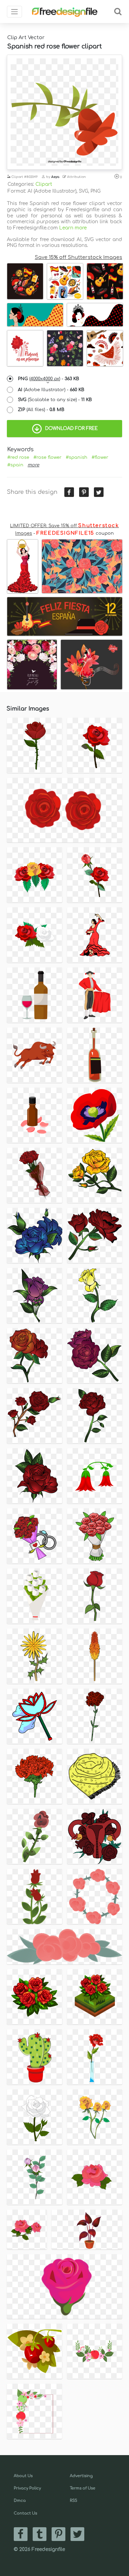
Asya (55, 177)
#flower (100, 457)
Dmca (20, 2501)
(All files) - (41, 410)
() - (49, 379)
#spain (15, 465)
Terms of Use (83, 2488)
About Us (23, 2476)
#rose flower (47, 457)
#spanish (77, 457)
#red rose (18, 457)
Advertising (81, 2476)
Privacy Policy (27, 2488)
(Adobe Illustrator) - (51, 390)
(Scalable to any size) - (55, 400)
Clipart (44, 184)
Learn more (73, 228)
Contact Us (25, 2513)
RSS (73, 2501)
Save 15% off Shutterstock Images (78, 257)
